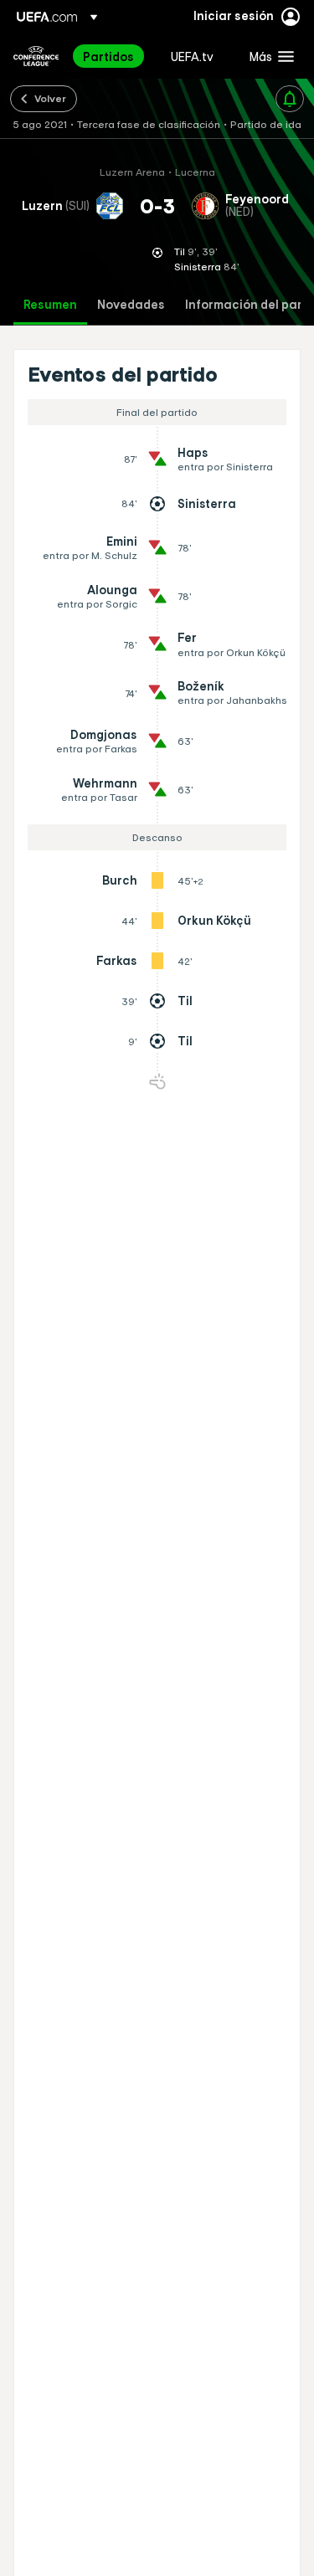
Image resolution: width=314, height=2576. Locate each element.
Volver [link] (50, 98)
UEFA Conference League (36, 56)
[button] (268, 56)
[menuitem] (113, 56)
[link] (108, 56)
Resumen (50, 305)
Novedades (131, 305)
